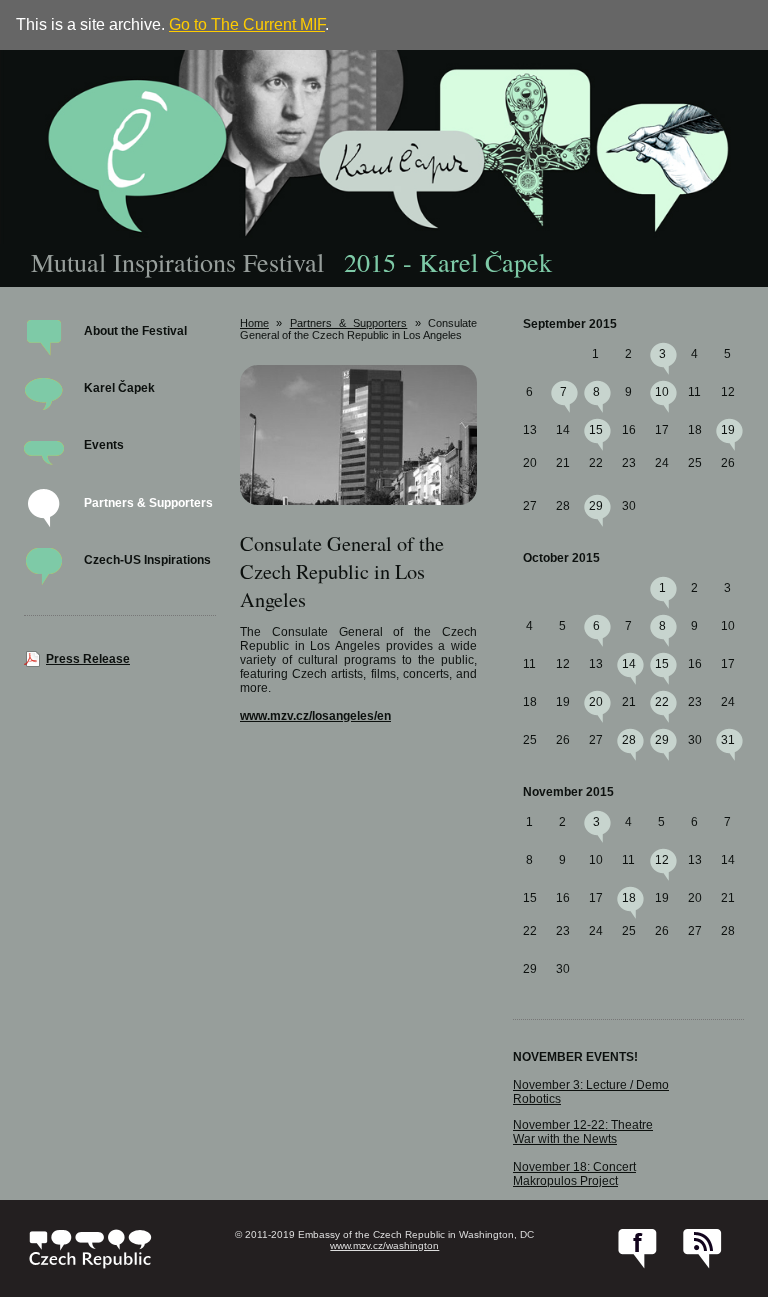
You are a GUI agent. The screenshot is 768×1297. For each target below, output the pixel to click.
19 (728, 430)
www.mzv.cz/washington (384, 1245)
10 (662, 392)
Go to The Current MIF (247, 24)
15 (596, 430)
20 (596, 702)
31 (728, 740)
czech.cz (90, 1249)
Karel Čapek (119, 388)
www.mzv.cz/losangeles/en (315, 716)
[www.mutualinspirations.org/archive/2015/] (384, 147)
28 (629, 740)
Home (254, 323)
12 (662, 860)
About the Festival (135, 331)
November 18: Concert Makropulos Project (574, 1174)
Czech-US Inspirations (147, 560)
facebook (637, 1249)
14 (629, 664)
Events (104, 445)
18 (629, 898)
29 (596, 506)
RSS (702, 1249)
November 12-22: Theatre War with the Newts (583, 1132)
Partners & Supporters (148, 503)
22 (662, 702)
